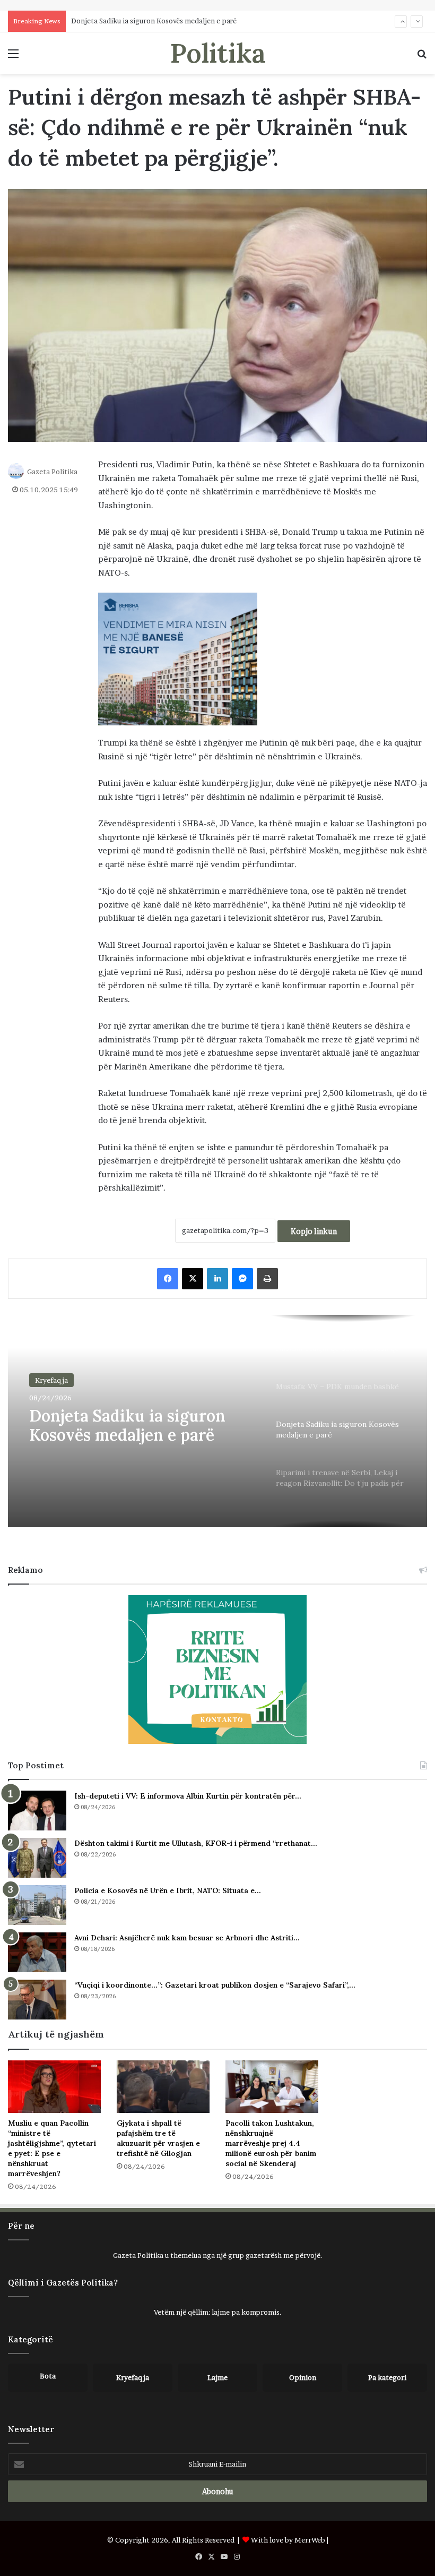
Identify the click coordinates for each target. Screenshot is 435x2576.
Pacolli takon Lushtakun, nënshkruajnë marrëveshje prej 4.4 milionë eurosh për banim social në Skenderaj (271, 2143)
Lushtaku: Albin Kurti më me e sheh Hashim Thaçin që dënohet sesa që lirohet (198, 21)
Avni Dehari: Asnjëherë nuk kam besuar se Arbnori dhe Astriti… (187, 1938)
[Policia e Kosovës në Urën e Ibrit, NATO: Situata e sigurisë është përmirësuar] (37, 1905)
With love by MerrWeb (288, 2540)
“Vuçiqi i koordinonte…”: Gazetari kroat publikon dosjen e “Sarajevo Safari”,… (215, 1985)
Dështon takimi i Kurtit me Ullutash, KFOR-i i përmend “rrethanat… (196, 1843)
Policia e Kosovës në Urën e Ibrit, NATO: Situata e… (168, 1890)
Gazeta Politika (52, 472)
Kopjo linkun (314, 1231)
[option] (217, 1421)
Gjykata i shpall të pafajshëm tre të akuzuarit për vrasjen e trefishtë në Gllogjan (158, 2138)
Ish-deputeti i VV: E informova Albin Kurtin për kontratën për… (188, 1796)
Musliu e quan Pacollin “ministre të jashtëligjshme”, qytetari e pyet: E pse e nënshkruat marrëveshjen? (52, 2148)
